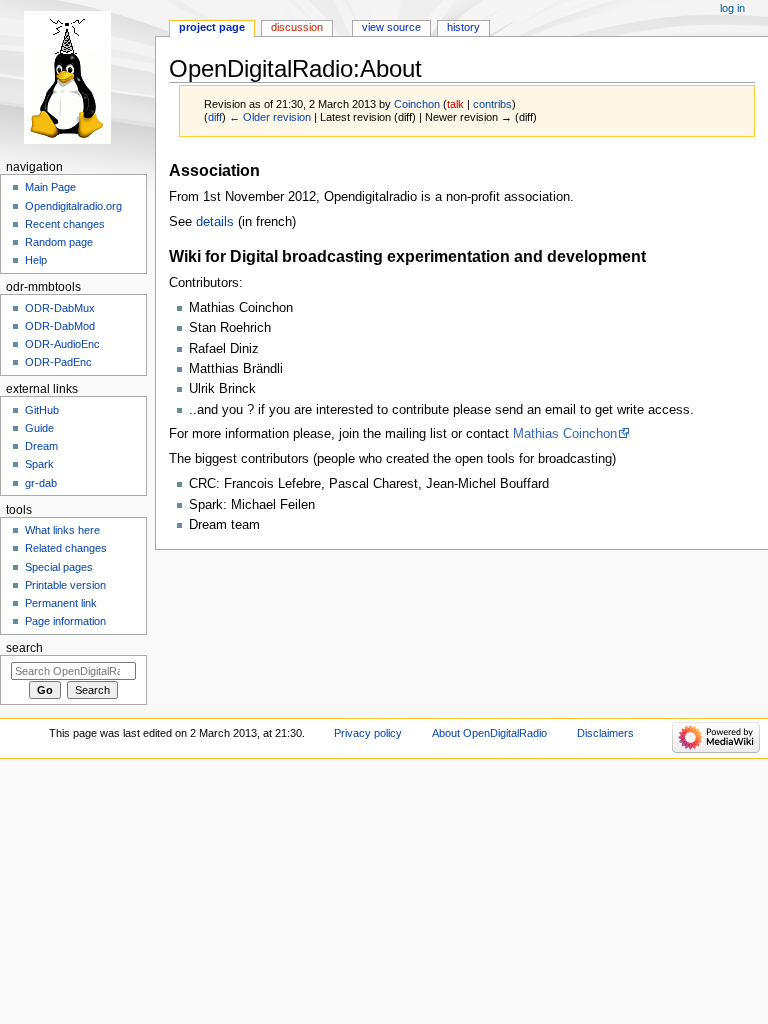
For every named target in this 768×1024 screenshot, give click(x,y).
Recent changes (65, 224)
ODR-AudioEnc (62, 344)
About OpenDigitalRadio (489, 733)
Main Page (50, 187)
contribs (492, 104)
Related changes (66, 548)
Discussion (297, 27)
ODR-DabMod (60, 326)
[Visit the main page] (77, 77)
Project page (212, 27)
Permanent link (61, 603)
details (215, 222)
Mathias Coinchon (565, 434)
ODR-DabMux (60, 308)
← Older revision (270, 117)
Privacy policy (368, 733)
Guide (39, 428)
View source (391, 27)
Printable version (65, 585)
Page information (65, 621)
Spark (39, 464)
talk (455, 104)
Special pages (59, 567)
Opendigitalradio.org (73, 206)
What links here (62, 530)
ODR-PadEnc (58, 362)
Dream (41, 446)
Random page (59, 242)
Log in (732, 8)
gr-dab (41, 483)
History (463, 27)
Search (24, 648)
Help (36, 260)
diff (215, 117)
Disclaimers (605, 733)
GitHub (42, 410)
